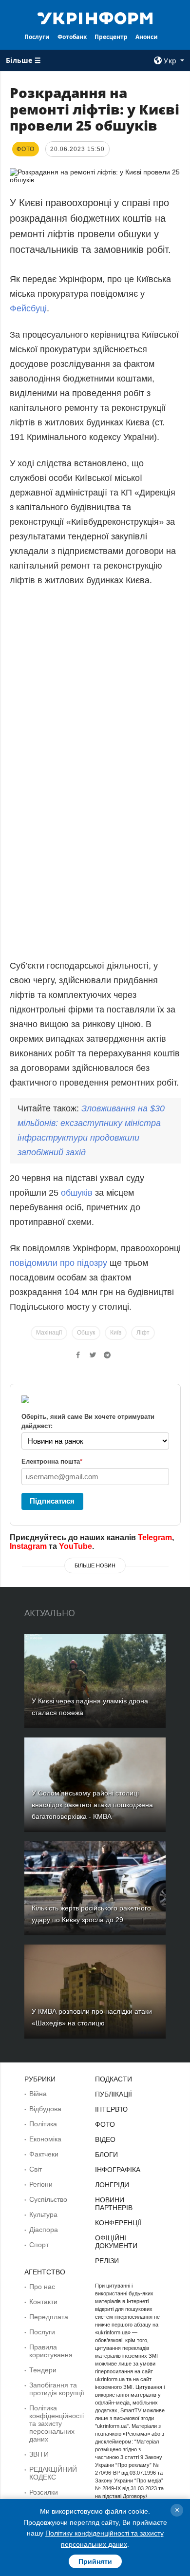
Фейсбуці (28, 308)
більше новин (95, 1565)
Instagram (28, 1546)
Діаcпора (44, 2230)
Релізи (107, 2261)
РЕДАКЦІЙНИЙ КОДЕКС (53, 2473)
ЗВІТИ (39, 2454)
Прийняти (95, 2561)
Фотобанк (72, 37)
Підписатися (52, 1501)
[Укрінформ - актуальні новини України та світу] (95, 18)
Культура (43, 2214)
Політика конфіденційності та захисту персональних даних (57, 2423)
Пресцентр (111, 37)
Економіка (45, 2139)
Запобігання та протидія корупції (57, 2389)
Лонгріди (112, 2185)
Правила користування (51, 2351)
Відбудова (45, 2109)
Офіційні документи (116, 2242)
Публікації (114, 2094)
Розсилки (44, 2492)
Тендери (43, 2370)
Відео (105, 2139)
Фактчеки (44, 2154)
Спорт (39, 2245)
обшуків (78, 1193)
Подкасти (114, 2079)
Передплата (49, 2317)
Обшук (86, 1333)
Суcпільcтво (48, 2199)
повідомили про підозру (58, 1263)
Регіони (41, 2184)
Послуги (37, 37)
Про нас (42, 2287)
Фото (105, 2124)
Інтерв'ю (111, 2109)
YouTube (76, 1546)
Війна (38, 2094)
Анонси (147, 37)
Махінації (49, 1333)
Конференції (118, 2223)
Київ (116, 1333)
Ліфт (143, 1333)
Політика (43, 2124)
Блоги (106, 2155)
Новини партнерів (114, 2204)
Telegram (155, 1537)
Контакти (43, 2302)
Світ (36, 2169)
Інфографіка (118, 2170)
